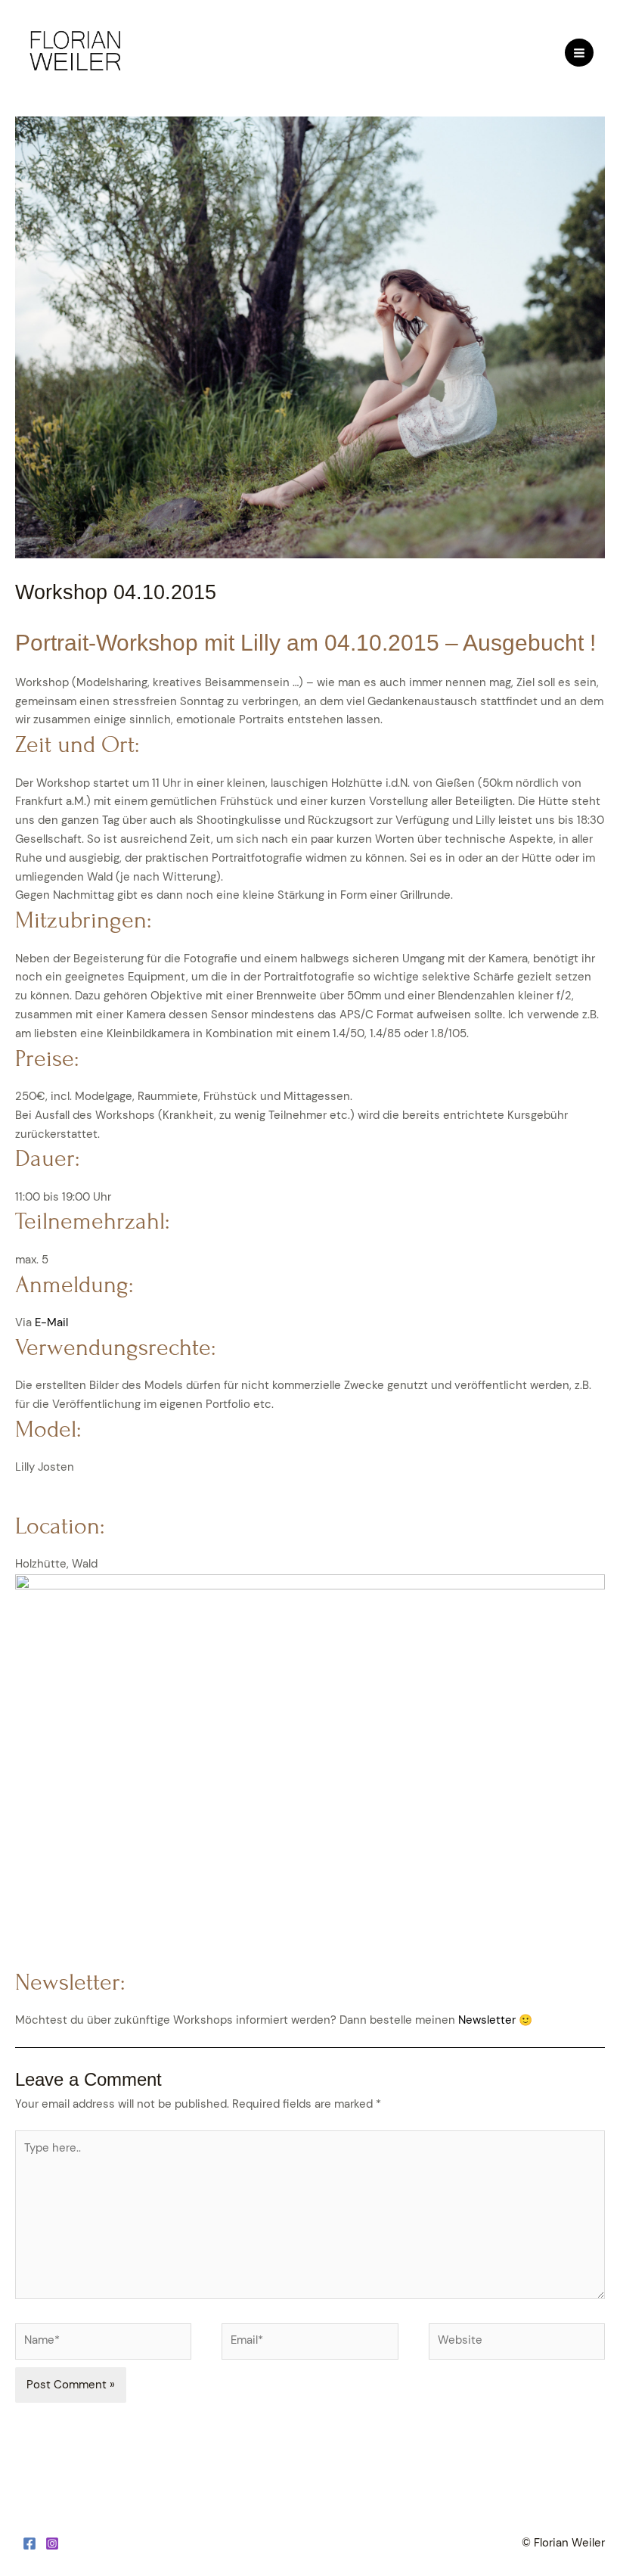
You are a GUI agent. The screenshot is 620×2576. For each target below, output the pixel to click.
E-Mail (51, 1323)
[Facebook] (29, 2543)
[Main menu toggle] (579, 53)
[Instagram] (52, 2543)
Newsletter (488, 2020)
